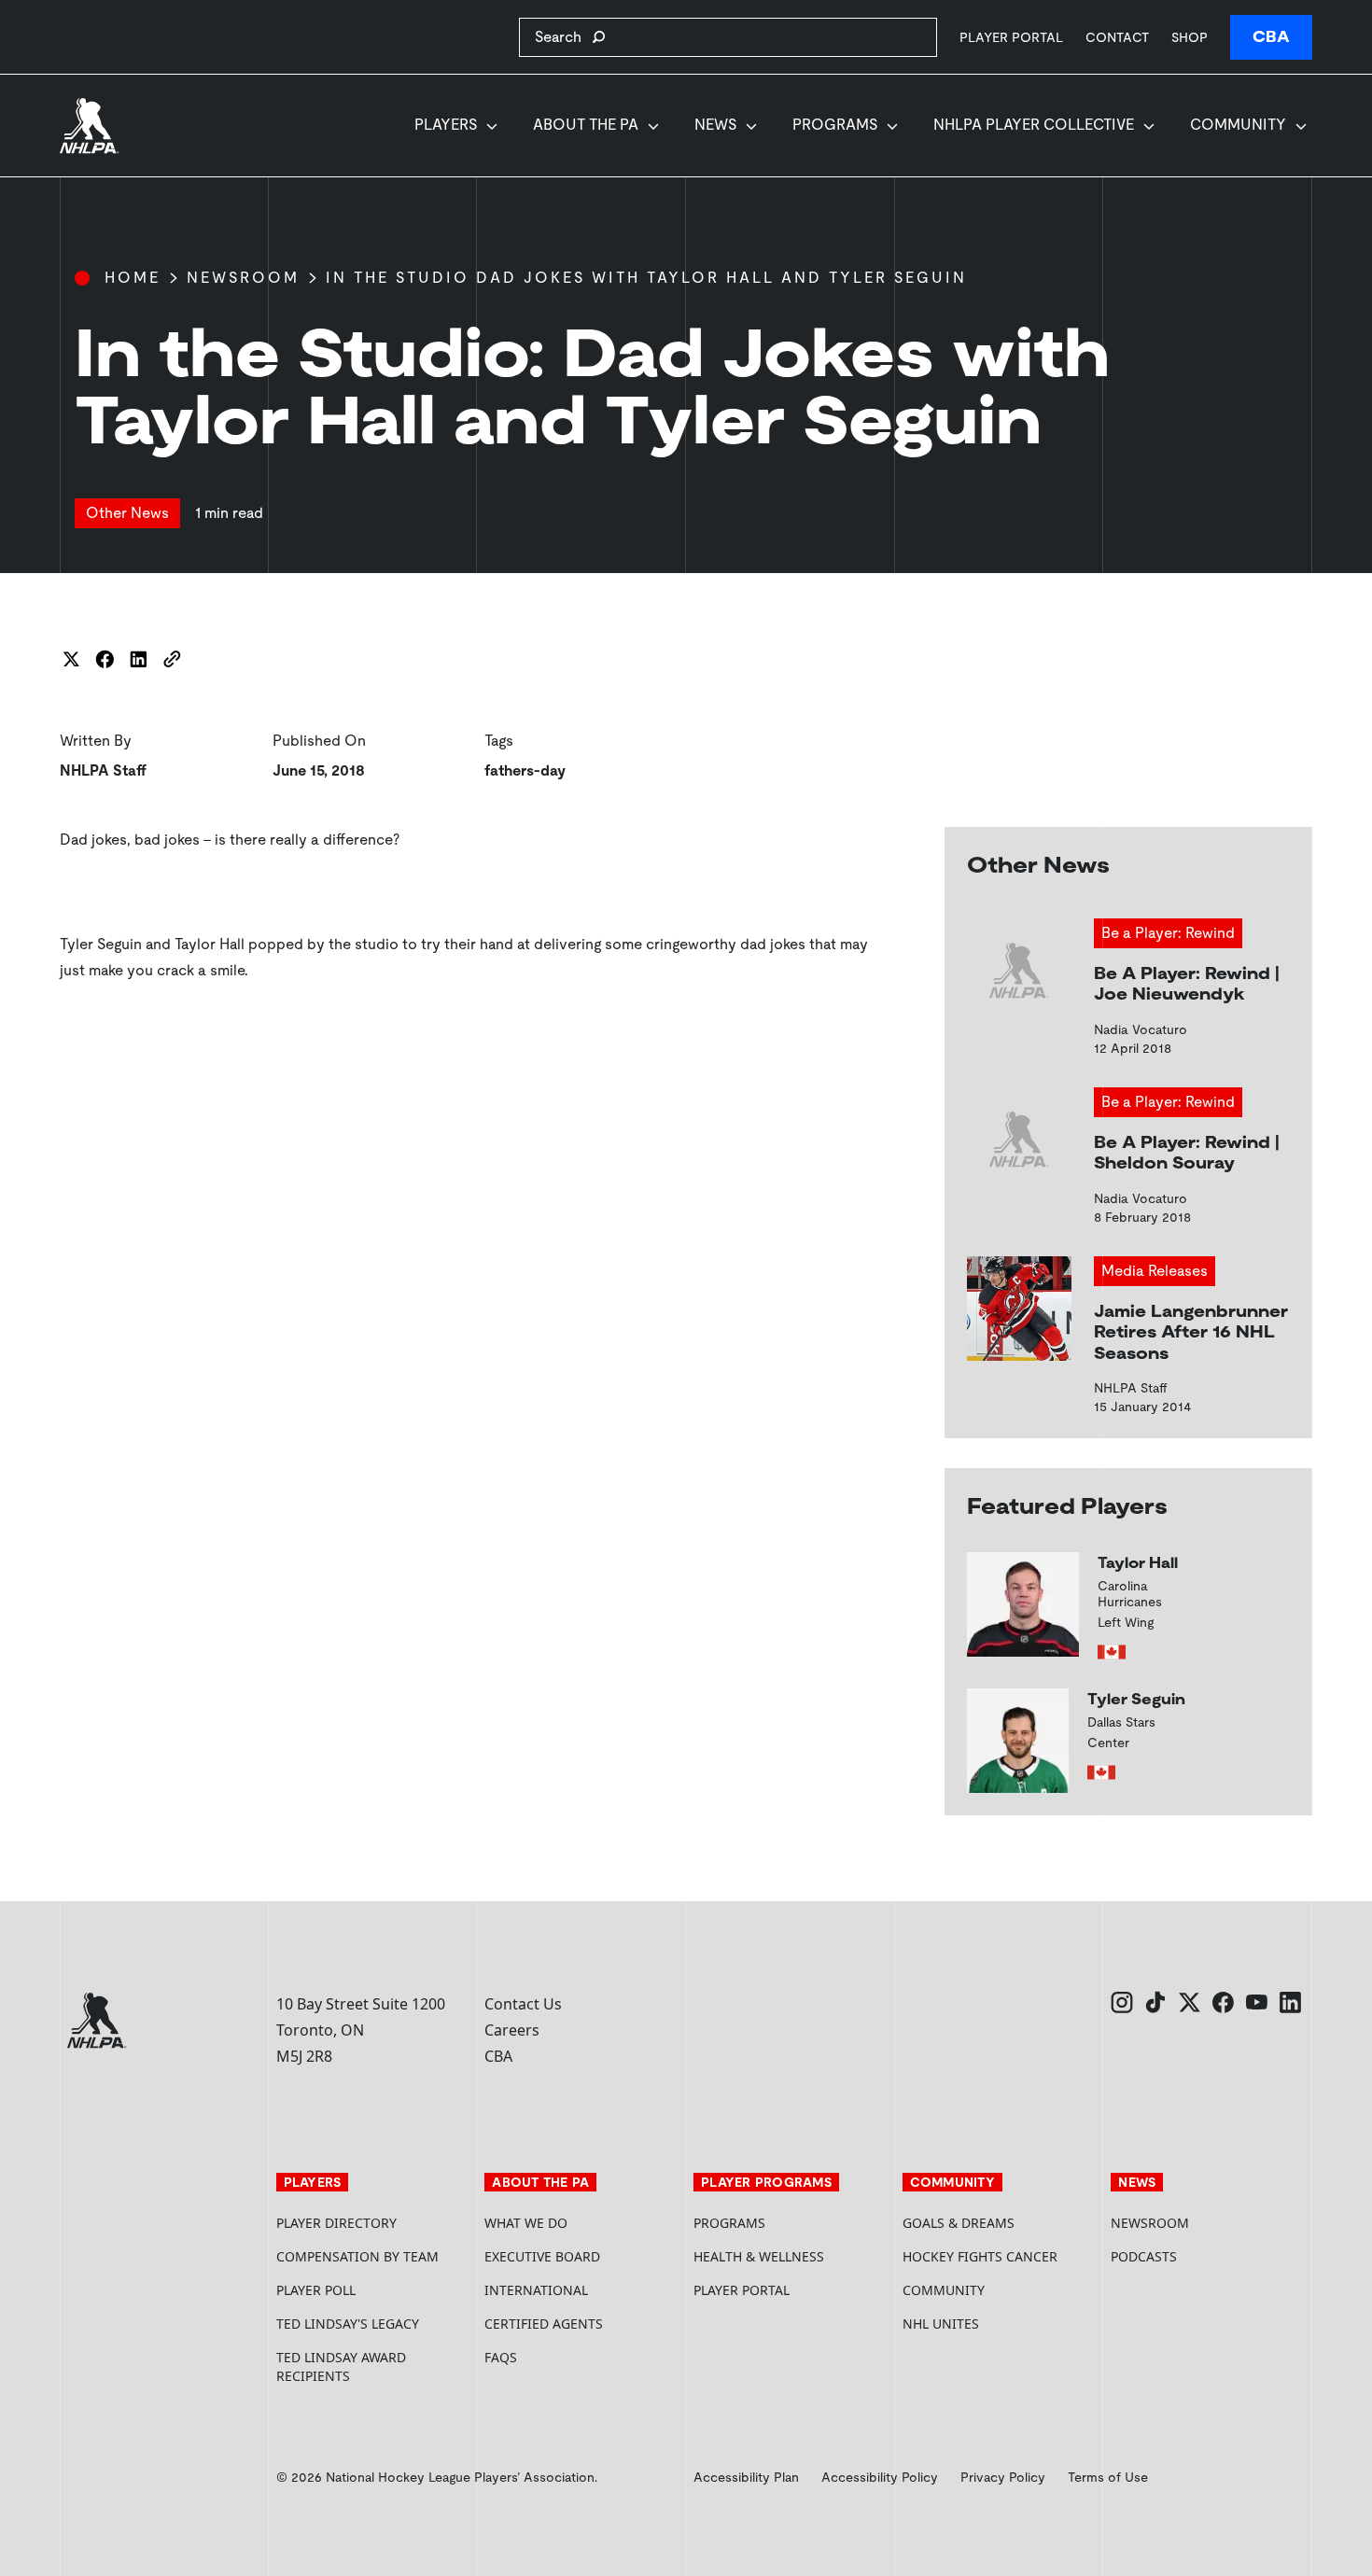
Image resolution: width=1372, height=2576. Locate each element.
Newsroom (243, 278)
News (715, 125)
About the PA (586, 125)
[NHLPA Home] (90, 126)
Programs (835, 125)
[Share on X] (71, 659)
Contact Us (523, 2004)
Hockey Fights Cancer (980, 2256)
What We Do (526, 2223)
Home (133, 278)
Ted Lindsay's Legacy (348, 2324)
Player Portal (1011, 37)
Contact (1117, 37)
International (536, 2290)
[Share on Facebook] (105, 659)
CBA (1271, 37)
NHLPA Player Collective (1034, 125)
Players (446, 125)
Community (1238, 125)
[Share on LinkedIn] (138, 659)
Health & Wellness (759, 2256)
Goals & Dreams (959, 2223)
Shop (1190, 37)
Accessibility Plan (746, 2477)
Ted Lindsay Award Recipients (341, 2366)
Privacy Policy (1003, 2477)
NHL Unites (1000, 2324)
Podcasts (1144, 2256)
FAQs (501, 2357)
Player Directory (336, 2223)
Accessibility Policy (880, 2477)
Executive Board (542, 2256)
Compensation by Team (357, 2256)
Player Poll (316, 2290)
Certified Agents (544, 2324)
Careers (512, 2030)
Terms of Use (1108, 2477)
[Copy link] (172, 659)
